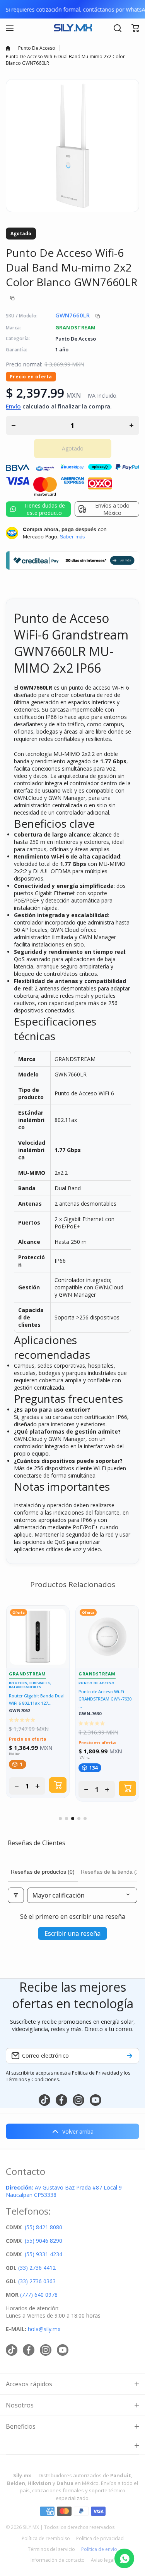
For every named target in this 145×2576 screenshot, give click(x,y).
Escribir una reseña (72, 1933)
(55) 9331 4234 (43, 2254)
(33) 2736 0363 (37, 2281)
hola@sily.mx (43, 2329)
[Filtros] (16, 1895)
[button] (135, 28)
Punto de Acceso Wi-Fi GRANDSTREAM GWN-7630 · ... (106, 1699)
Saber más (72, 536)
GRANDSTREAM (75, 327)
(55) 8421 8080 (43, 2227)
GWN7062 (20, 1711)
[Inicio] (8, 48)
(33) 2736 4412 (37, 2268)
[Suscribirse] (130, 2056)
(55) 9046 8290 (43, 2241)
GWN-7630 (90, 1714)
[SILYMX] (73, 28)
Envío (13, 406)
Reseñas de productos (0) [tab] (43, 1872)
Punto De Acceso (37, 48)
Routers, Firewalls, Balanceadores (30, 1685)
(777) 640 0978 (39, 2295)
